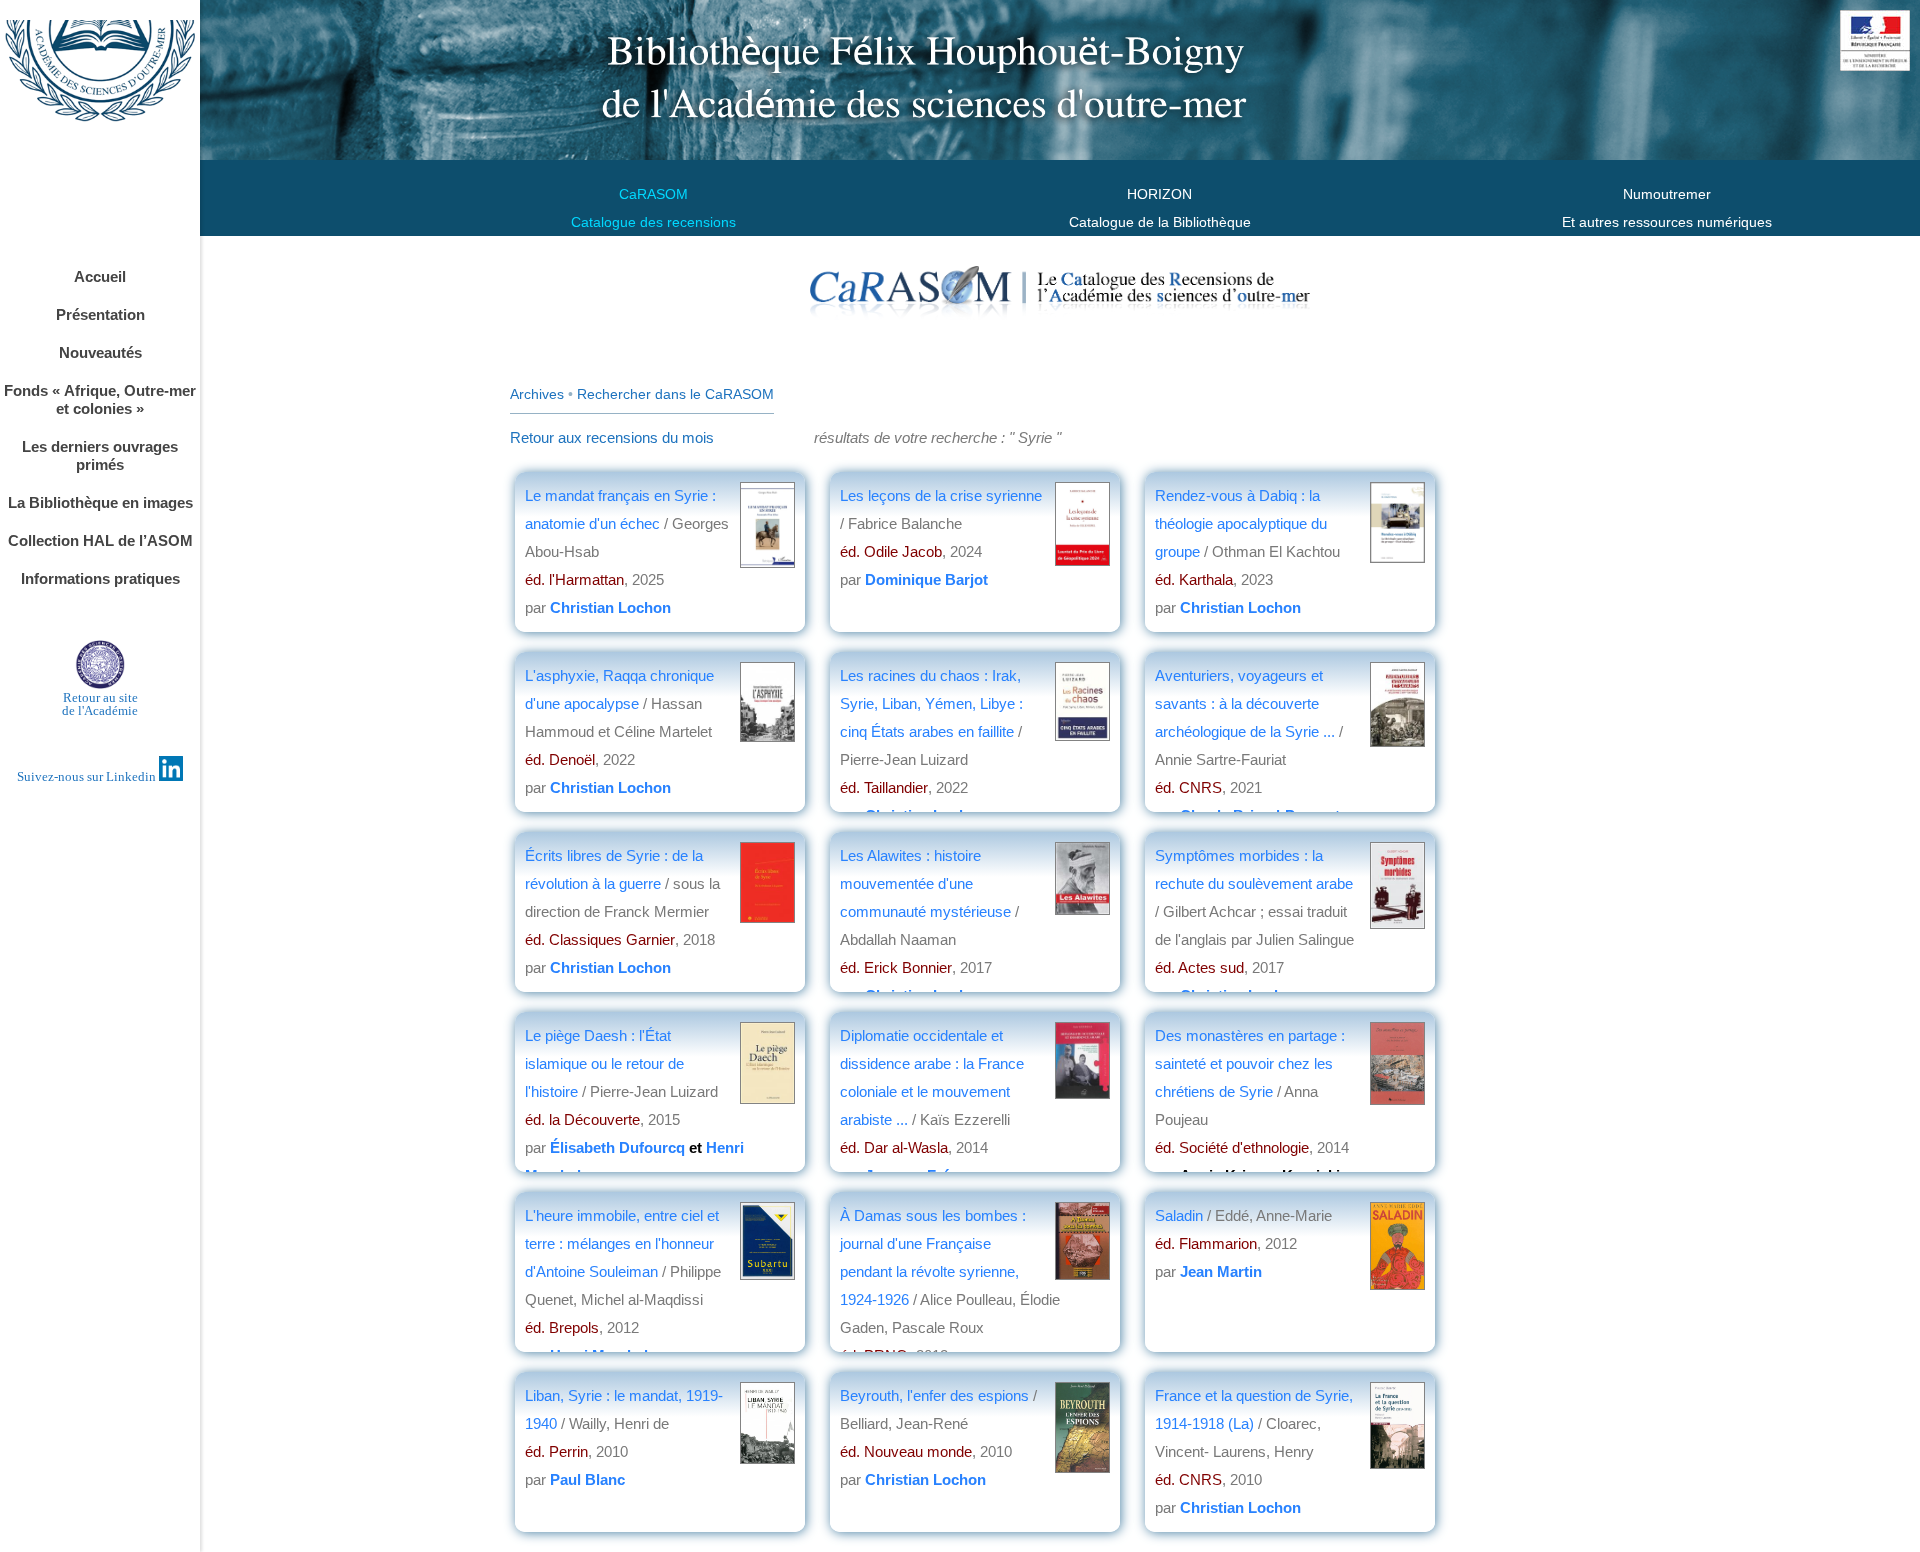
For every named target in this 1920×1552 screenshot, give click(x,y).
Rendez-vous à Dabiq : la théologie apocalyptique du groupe (1241, 523)
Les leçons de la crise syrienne (941, 495)
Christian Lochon (610, 607)
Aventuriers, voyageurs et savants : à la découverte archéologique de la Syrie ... (1245, 703)
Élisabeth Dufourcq (617, 1147)
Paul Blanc (587, 1479)
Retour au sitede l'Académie (100, 704)
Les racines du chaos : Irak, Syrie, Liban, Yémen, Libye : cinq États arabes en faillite (931, 703)
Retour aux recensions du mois (612, 437)
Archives (537, 394)
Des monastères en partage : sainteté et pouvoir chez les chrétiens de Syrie (1250, 1063)
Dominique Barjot (926, 579)
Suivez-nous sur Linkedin (88, 776)
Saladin (1179, 1215)
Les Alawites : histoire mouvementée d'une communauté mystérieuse (925, 883)
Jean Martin (1221, 1271)
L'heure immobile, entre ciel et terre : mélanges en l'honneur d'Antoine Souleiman (622, 1243)
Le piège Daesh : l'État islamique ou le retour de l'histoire (604, 1063)
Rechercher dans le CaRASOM (675, 394)
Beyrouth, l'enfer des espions (934, 1395)
